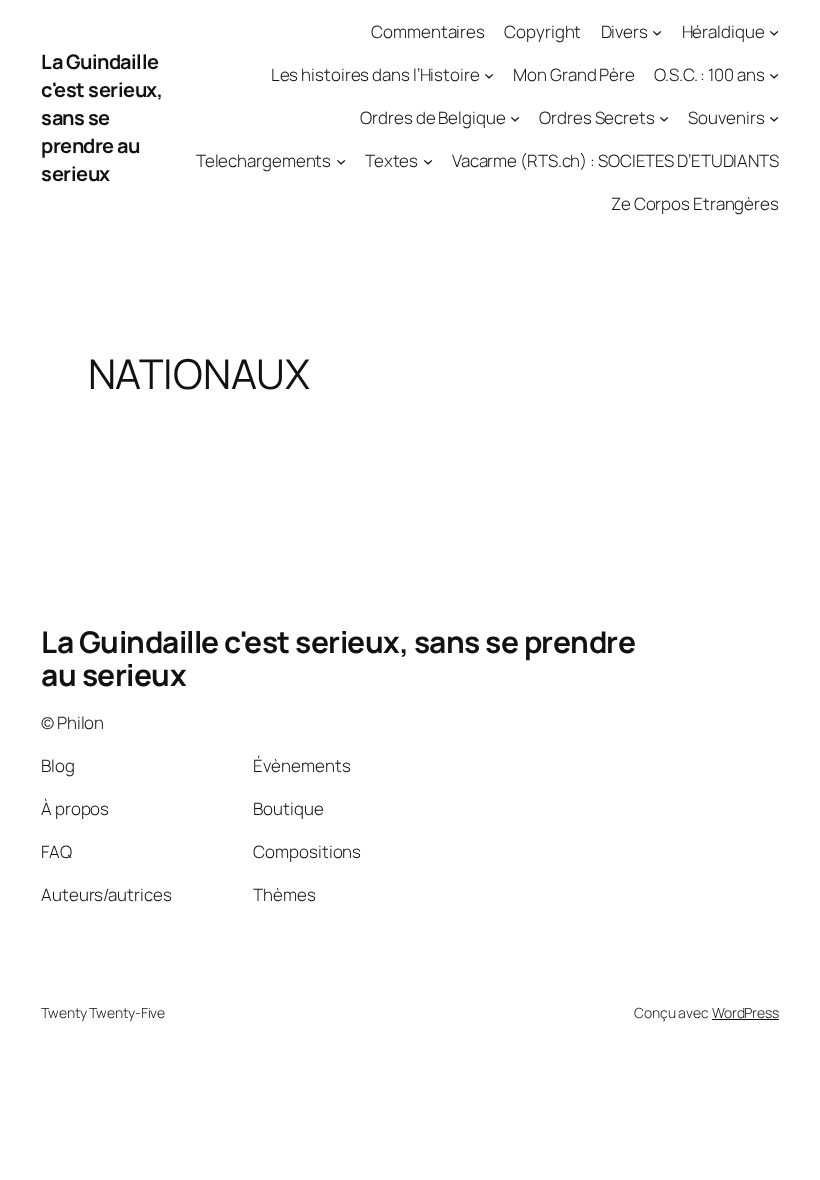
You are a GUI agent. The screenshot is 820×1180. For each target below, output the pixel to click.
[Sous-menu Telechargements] (341, 161)
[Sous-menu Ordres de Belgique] (515, 118)
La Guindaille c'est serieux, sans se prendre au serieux (101, 117)
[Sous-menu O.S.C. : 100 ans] (774, 75)
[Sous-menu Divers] (657, 32)
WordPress (745, 1012)
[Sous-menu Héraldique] (774, 32)
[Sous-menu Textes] (428, 161)
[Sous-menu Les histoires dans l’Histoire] (489, 75)
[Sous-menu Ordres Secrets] (664, 118)
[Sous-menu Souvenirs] (774, 118)
